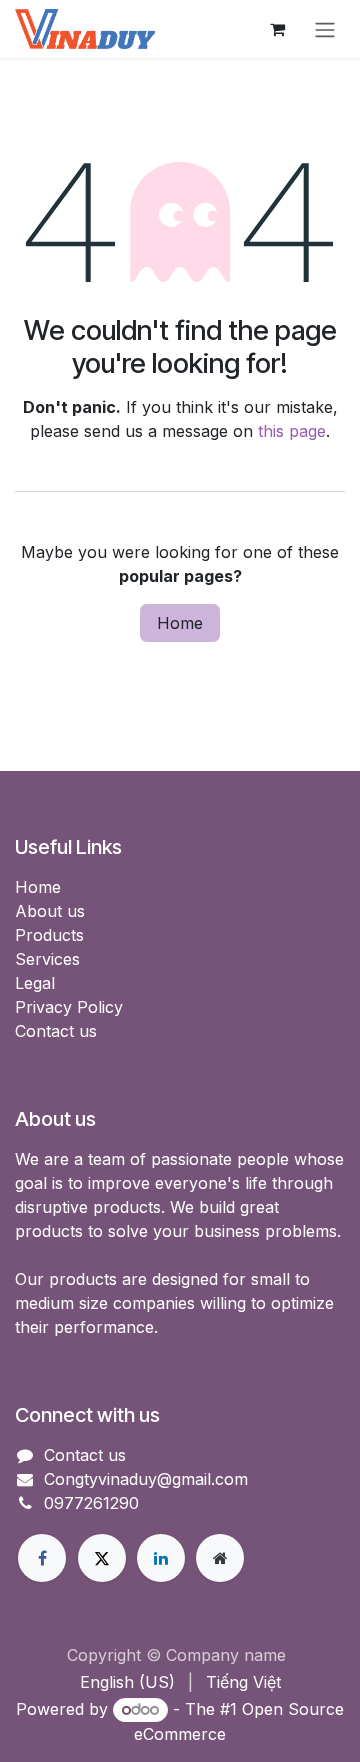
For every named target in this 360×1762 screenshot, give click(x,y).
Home (180, 623)
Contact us (56, 1031)
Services (47, 959)
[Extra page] (220, 1558)
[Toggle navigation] (325, 29)
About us (50, 911)
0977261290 (91, 1503)
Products (49, 935)
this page (292, 431)
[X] (102, 1558)
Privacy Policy (69, 1007)
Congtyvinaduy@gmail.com (146, 1479)
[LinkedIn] (161, 1558)
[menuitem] (127, 1682)
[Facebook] (42, 1558)
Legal (35, 983)
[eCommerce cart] (277, 29)
